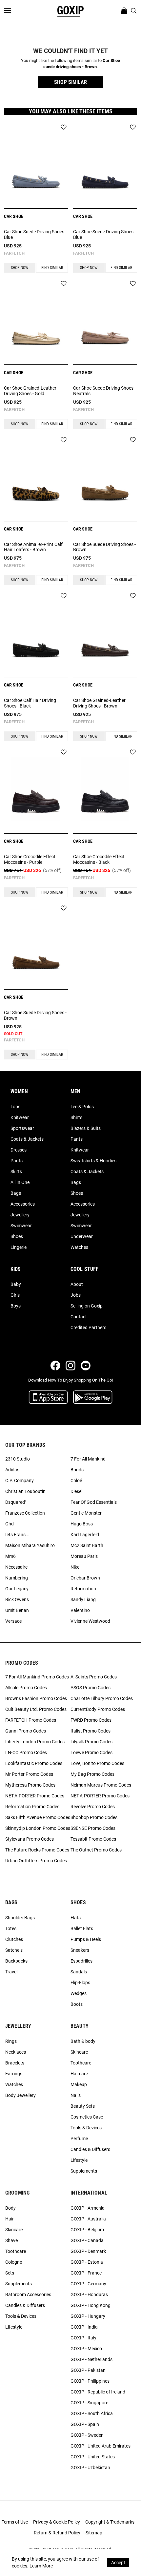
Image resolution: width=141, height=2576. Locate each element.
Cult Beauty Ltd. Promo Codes (36, 1709)
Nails (76, 2095)
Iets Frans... (17, 1535)
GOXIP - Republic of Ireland (98, 2392)
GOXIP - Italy (83, 2338)
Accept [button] (118, 2563)
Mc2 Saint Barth (87, 1545)
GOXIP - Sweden (87, 2435)
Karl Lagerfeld (85, 1535)
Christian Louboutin (25, 1491)
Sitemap (94, 2533)
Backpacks (16, 1961)
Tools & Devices (86, 2128)
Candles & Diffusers (90, 2149)
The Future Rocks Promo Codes (37, 1850)
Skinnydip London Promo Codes (38, 1828)
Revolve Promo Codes (93, 1807)
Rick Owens (17, 1599)
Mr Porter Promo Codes (29, 1774)
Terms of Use (15, 2522)
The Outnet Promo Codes (96, 1850)
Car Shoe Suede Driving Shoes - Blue (35, 234)
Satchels (14, 1950)
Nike (75, 1567)
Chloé (76, 1481)
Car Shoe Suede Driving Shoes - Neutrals (104, 391)
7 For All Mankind (88, 1459)
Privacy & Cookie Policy (57, 2522)
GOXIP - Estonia (87, 2262)
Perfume (79, 2139)
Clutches (14, 1939)
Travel (11, 1972)
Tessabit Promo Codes (93, 1839)
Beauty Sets (83, 2106)
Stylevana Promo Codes (30, 1839)
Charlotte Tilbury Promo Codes (102, 1698)
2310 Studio (18, 1459)
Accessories (23, 1204)
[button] (70, 82)
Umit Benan (17, 1610)
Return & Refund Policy (57, 2533)
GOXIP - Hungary (88, 2316)
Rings (11, 2041)
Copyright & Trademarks (110, 2522)
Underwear (82, 1236)
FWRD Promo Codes (91, 1720)
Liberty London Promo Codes (35, 1742)
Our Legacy (17, 1589)
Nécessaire (16, 1567)
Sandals (79, 1972)
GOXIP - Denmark (88, 2251)
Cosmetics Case (87, 2117)
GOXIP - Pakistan (88, 2370)
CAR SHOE (14, 216)
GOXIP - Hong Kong (91, 2305)
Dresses (19, 1150)
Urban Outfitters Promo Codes (36, 1861)
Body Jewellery (20, 2095)
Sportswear (22, 1128)
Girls (15, 1295)
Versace (13, 1621)
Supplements (84, 2171)
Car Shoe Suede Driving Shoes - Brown (104, 547)
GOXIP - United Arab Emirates (101, 2446)
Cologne (14, 2262)
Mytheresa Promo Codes (30, 1785)
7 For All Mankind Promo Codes (37, 1677)
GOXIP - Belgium (87, 2230)
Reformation (83, 1589)
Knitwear (20, 1117)
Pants (17, 1161)
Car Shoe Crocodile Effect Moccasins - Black (99, 859)
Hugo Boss (82, 1524)
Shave (11, 2240)
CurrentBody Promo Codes (98, 1709)
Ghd (10, 1524)
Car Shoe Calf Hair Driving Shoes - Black (30, 703)
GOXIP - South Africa (92, 2413)
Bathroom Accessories (28, 2295)
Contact (79, 1317)
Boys (16, 1306)
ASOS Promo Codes (91, 1688)
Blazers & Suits (86, 1128)
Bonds (77, 1470)
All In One (20, 1182)
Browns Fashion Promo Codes (36, 1698)
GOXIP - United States (93, 2457)
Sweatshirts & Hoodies (93, 1161)
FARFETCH (14, 253)
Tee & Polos (82, 1107)
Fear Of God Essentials (94, 1502)
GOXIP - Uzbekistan (90, 2468)
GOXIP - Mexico (86, 2349)
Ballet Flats (82, 1928)
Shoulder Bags (20, 1918)
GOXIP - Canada (87, 2240)
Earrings (14, 2074)
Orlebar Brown (85, 1578)
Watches (79, 1247)
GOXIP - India (84, 2327)
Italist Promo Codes (91, 1731)
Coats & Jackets (27, 1139)
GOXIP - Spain (85, 2424)
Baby (16, 1284)
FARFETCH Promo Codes (31, 1720)
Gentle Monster (86, 1513)
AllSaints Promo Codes (94, 1677)
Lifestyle (79, 2160)
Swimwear (21, 1226)
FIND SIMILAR (52, 268)
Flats (76, 1918)
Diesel (76, 1491)
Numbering (17, 1578)
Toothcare (81, 2063)
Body (10, 2208)
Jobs (76, 1295)
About (77, 1284)
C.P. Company (20, 1481)
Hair (10, 2219)
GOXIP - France (86, 2273)
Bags (16, 1193)
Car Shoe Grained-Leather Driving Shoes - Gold (30, 391)
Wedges (79, 1993)
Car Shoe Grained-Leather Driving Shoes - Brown (99, 703)
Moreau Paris (84, 1556)
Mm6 (10, 1556)
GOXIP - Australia (88, 2219)
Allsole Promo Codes (26, 1688)
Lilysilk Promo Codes (91, 1742)
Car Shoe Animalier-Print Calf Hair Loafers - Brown (33, 547)
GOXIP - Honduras (89, 2295)
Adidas (12, 1470)
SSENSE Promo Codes (93, 1828)
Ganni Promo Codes (26, 1731)
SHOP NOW (20, 268)
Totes (11, 1928)
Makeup (79, 2084)
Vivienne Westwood (90, 1621)
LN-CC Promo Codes (26, 1753)
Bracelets (15, 2063)
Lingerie (19, 1247)
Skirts (16, 1172)
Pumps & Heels (86, 1939)
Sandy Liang (83, 1599)
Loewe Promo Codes (91, 1753)
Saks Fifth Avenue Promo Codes (38, 1817)
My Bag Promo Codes (92, 1774)
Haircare (79, 2074)
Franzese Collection (25, 1513)
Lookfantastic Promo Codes (34, 1763)
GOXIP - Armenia (88, 2208)
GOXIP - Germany (88, 2284)
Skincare (79, 2052)
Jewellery (20, 1215)
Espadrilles (81, 1961)
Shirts (76, 1117)
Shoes (17, 1236)
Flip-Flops (80, 1983)
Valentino (80, 1610)
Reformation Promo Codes (32, 1807)
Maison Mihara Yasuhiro (30, 1545)
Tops (15, 1107)
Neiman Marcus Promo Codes (101, 1785)
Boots (77, 2004)
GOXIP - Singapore (89, 2403)
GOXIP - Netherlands (91, 2359)
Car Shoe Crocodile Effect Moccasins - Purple (30, 859)
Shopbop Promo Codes (94, 1817)
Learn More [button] (41, 2566)
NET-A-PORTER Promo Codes (35, 1796)
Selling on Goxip (87, 1306)
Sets (10, 2273)
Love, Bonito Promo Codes (97, 1763)
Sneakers (80, 1950)
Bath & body (83, 2041)
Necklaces (16, 2052)
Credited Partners (88, 1327)
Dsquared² (16, 1502)
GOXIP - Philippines (90, 2381)
